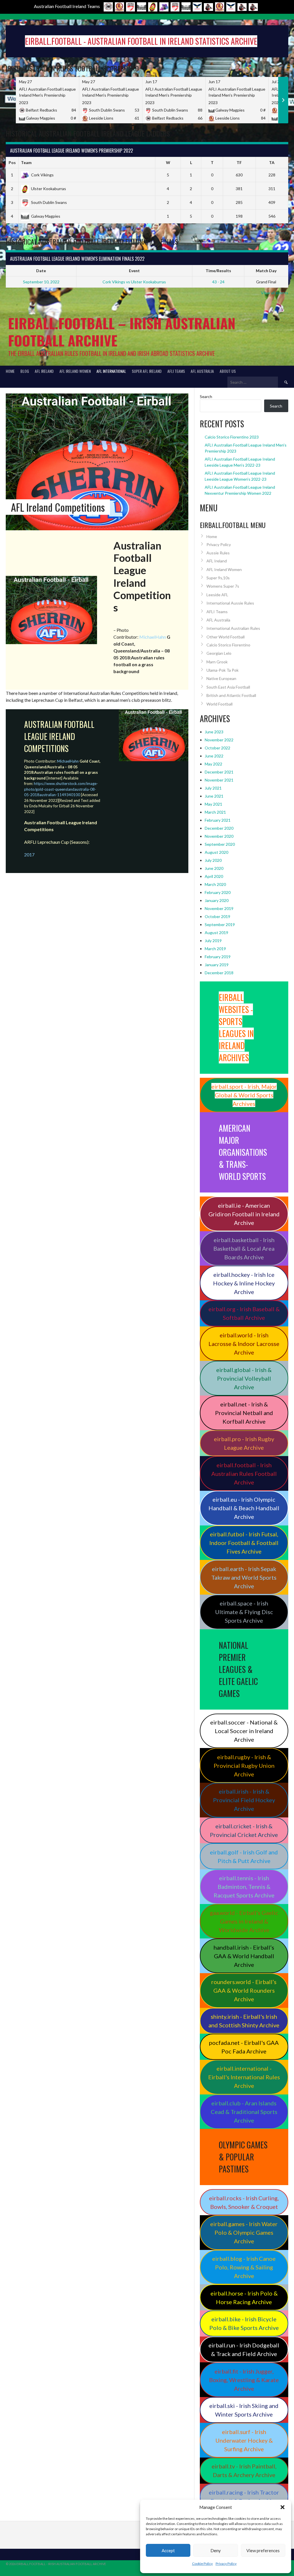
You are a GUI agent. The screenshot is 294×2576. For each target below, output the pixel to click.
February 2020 (218, 892)
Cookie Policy (202, 2564)
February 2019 (218, 957)
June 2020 (214, 868)
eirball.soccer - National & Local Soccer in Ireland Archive (244, 1731)
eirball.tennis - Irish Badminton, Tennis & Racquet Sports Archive (244, 1887)
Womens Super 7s (223, 586)
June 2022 (214, 756)
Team (26, 162)
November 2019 (219, 908)
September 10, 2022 (41, 282)
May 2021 (213, 804)
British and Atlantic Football (231, 695)
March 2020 (215, 884)
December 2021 (219, 772)
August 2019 (216, 933)
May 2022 (213, 764)
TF (239, 162)
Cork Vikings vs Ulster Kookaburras (134, 282)
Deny (216, 2550)
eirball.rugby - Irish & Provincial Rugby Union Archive (244, 1766)
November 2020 (219, 836)
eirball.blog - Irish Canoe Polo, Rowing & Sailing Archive (244, 2267)
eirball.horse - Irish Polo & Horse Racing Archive (244, 2298)
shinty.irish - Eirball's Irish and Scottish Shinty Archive (244, 2021)
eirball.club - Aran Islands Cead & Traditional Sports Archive (244, 2112)
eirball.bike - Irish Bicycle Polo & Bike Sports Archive (244, 2323)
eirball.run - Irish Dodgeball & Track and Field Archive (244, 2349)
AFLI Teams (176, 371)
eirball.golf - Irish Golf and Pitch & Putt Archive (244, 1856)
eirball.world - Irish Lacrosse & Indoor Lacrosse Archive (244, 1344)
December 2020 (219, 828)
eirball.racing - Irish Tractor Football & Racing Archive (244, 2497)
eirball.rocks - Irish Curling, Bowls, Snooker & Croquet (244, 2202)
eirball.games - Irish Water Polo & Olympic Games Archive (244, 2232)
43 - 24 (218, 282)
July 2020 (213, 860)
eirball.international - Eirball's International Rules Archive (244, 2077)
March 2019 (215, 949)
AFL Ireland (44, 371)
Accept (168, 2550)
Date (41, 271)
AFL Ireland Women (75, 371)
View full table (275, 228)
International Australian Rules (233, 628)
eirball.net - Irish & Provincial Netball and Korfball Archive (244, 1413)
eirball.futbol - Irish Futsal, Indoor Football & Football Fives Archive (244, 1543)
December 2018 (219, 973)
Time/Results (218, 271)
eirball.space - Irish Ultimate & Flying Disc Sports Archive (244, 1612)
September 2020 (220, 844)
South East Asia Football (228, 687)
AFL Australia (202, 371)
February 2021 (218, 820)
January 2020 (217, 900)
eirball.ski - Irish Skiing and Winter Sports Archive (244, 2410)
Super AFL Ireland (147, 371)
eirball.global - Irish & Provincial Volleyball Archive (244, 1378)
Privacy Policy (226, 2564)
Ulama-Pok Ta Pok (223, 670)
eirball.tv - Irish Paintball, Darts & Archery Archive (244, 2470)
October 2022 (217, 748)
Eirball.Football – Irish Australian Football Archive (122, 332)
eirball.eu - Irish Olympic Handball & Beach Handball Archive (244, 1508)
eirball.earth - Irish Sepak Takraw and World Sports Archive (244, 1577)
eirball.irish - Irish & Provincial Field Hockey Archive (244, 1800)
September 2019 (220, 924)
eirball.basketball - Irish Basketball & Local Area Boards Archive (244, 1248)
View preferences (263, 2550)
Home (10, 371)
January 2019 (217, 965)
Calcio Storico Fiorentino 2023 (232, 437)
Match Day (266, 271)
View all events (275, 293)
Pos (12, 162)
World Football (219, 704)
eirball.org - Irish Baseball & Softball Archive (244, 1313)
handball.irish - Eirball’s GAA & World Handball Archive (244, 1956)
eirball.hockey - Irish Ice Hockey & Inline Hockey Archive (244, 1283)
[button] (283, 2507)
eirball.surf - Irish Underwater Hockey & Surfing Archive (244, 2440)
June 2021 (214, 796)
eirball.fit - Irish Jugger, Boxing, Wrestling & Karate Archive (244, 2380)
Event (134, 271)
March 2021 (215, 812)
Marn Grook (217, 662)
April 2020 (214, 876)
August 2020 (216, 852)
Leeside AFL (217, 595)
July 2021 (213, 788)
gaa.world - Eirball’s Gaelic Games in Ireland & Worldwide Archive (244, 1921)
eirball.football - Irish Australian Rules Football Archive (244, 1474)
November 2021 (219, 780)
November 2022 (219, 740)
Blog (25, 371)
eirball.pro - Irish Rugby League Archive (244, 1443)
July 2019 (213, 941)
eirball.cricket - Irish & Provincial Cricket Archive (244, 1830)
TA (272, 162)
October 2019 (217, 916)
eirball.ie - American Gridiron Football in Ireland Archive (244, 1214)
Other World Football (226, 637)
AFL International (111, 371)
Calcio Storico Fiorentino (228, 645)
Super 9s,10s (218, 578)
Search (206, 396)
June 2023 (214, 732)
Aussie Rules (218, 553)
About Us (228, 371)
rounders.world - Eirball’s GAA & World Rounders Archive (244, 1990)
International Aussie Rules (230, 603)
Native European (221, 678)
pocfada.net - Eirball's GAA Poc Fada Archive (244, 2047)
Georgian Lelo (219, 653)
